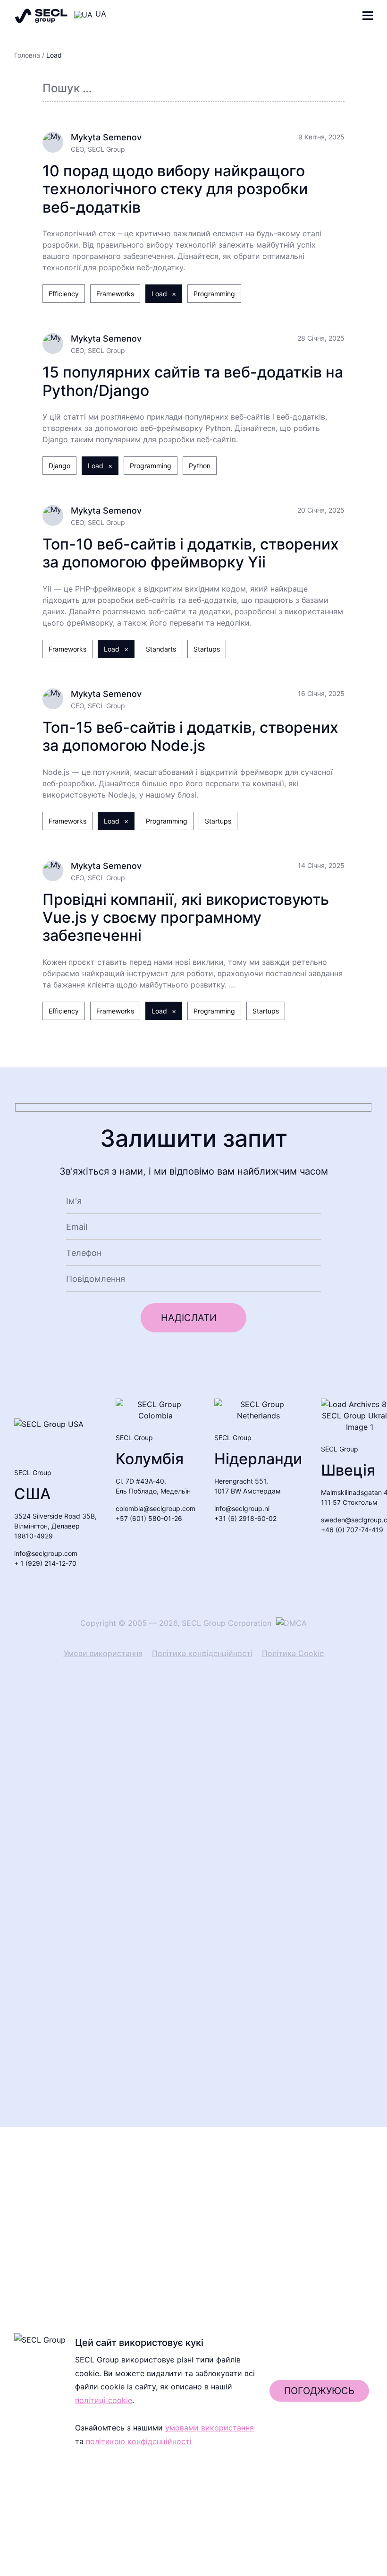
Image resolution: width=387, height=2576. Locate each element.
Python (200, 466)
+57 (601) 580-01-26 (149, 1518)
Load (159, 294)
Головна (27, 55)
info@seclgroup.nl (242, 1508)
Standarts (161, 649)
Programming (214, 294)
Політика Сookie (293, 1653)
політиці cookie (104, 2479)
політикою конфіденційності (139, 2520)
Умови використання (103, 1653)
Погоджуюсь (319, 2469)
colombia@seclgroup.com (156, 1508)
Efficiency (64, 294)
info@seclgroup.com (46, 1553)
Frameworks (115, 294)
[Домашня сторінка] (41, 16)
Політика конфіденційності (202, 1653)
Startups (207, 649)
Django (59, 466)
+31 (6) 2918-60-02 (245, 1518)
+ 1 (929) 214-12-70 (45, 1563)
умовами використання (210, 2506)
